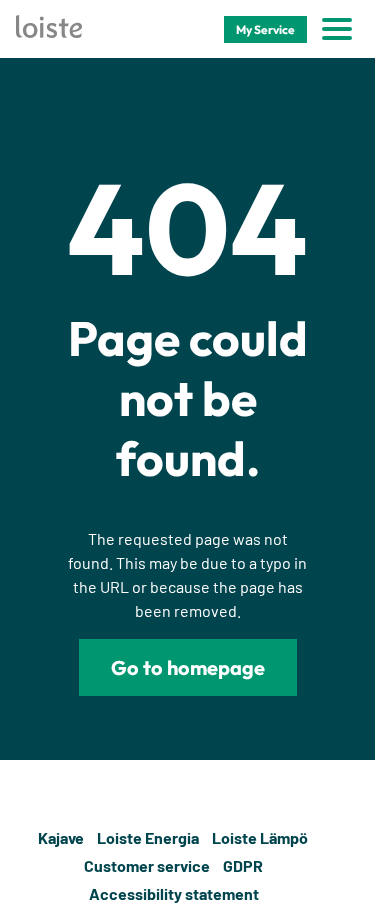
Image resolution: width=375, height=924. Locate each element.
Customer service (147, 865)
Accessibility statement (174, 893)
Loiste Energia (148, 837)
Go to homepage (188, 667)
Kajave (61, 837)
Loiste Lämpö (260, 837)
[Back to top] (347, 866)
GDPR (243, 865)
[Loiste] (49, 29)
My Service (265, 29)
